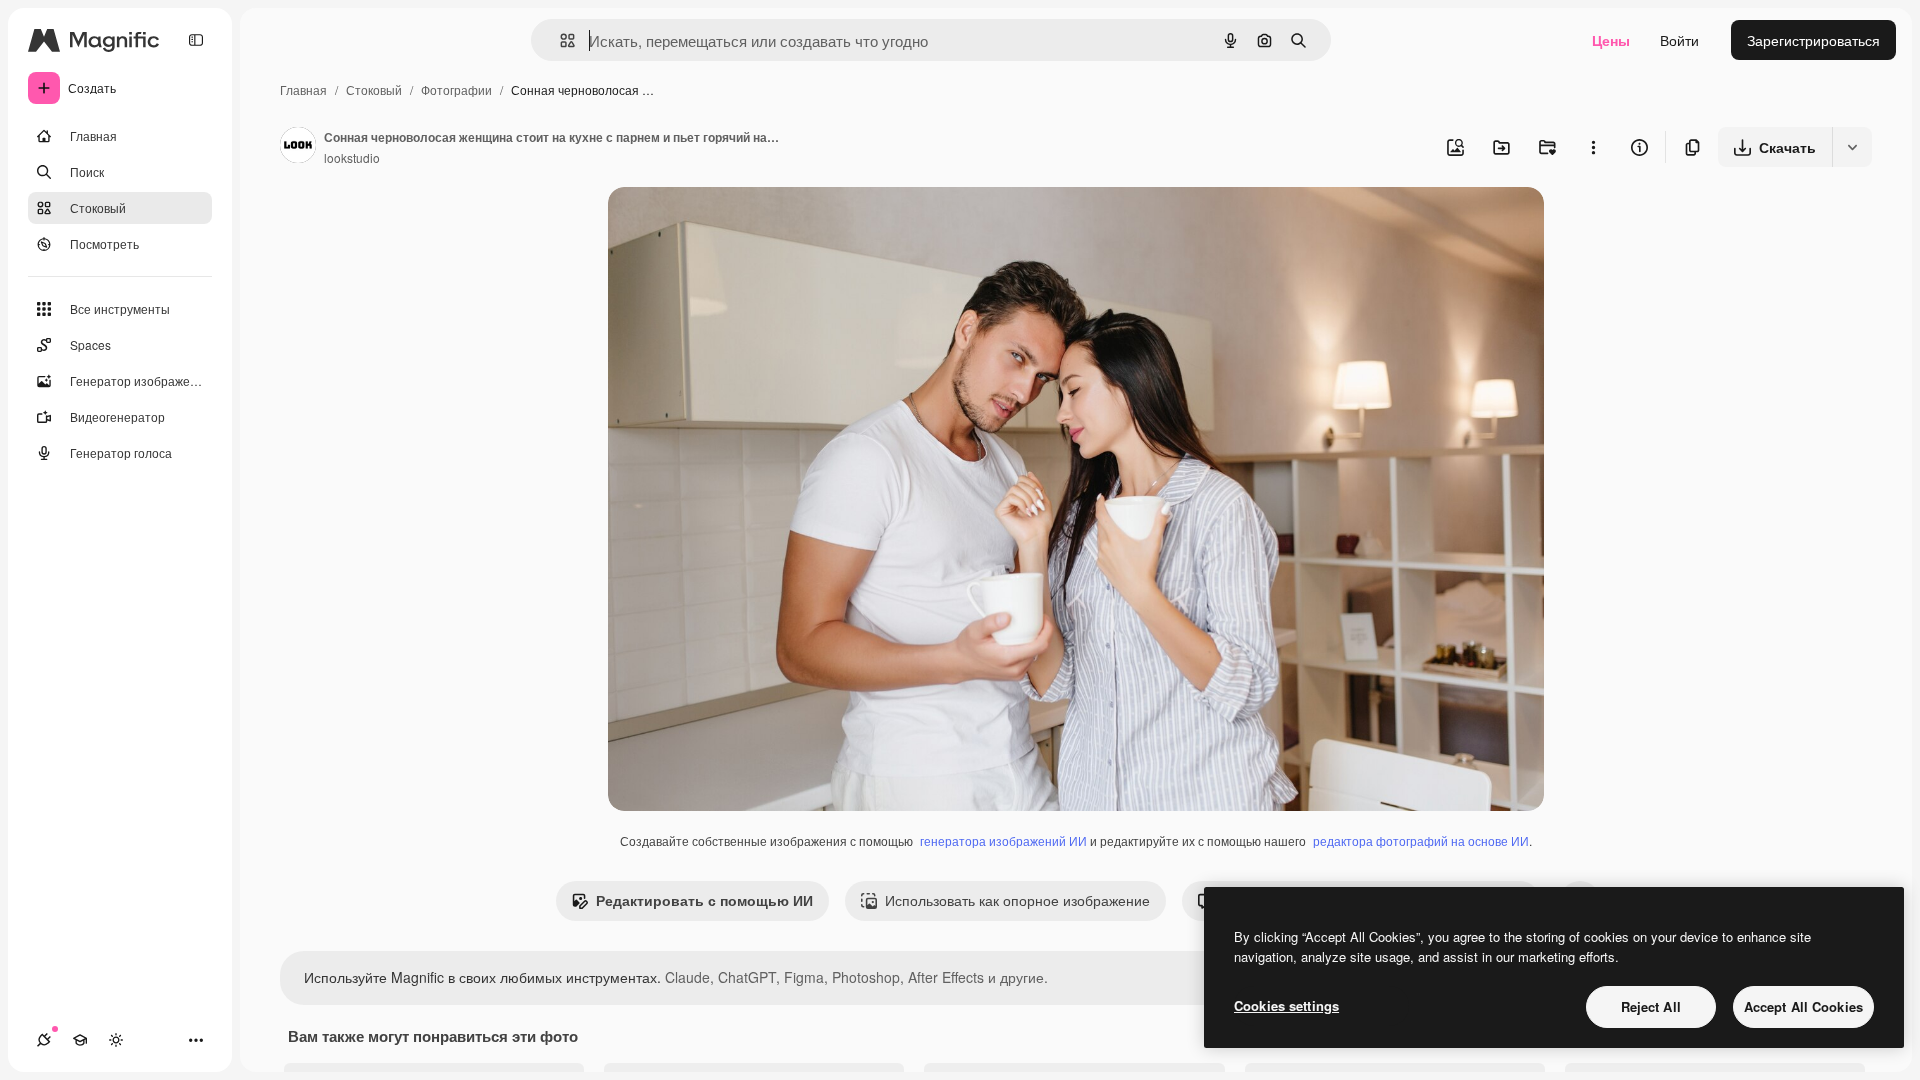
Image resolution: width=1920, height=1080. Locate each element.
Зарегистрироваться (1813, 40)
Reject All (1651, 1006)
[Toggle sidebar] (196, 40)
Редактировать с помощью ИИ (704, 900)
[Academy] (80, 1040)
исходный (742, 225)
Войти (1679, 40)
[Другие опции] (1593, 147)
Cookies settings (1286, 1005)
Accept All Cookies (1803, 1006)
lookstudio (352, 157)
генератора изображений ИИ (1003, 840)
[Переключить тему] (116, 1040)
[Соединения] (44, 1040)
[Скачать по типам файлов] (1852, 147)
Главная (303, 89)
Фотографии (456, 89)
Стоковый (374, 89)
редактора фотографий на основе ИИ (1421, 840)
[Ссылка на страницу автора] (298, 147)
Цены (1611, 40)
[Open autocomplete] (559, 40)
